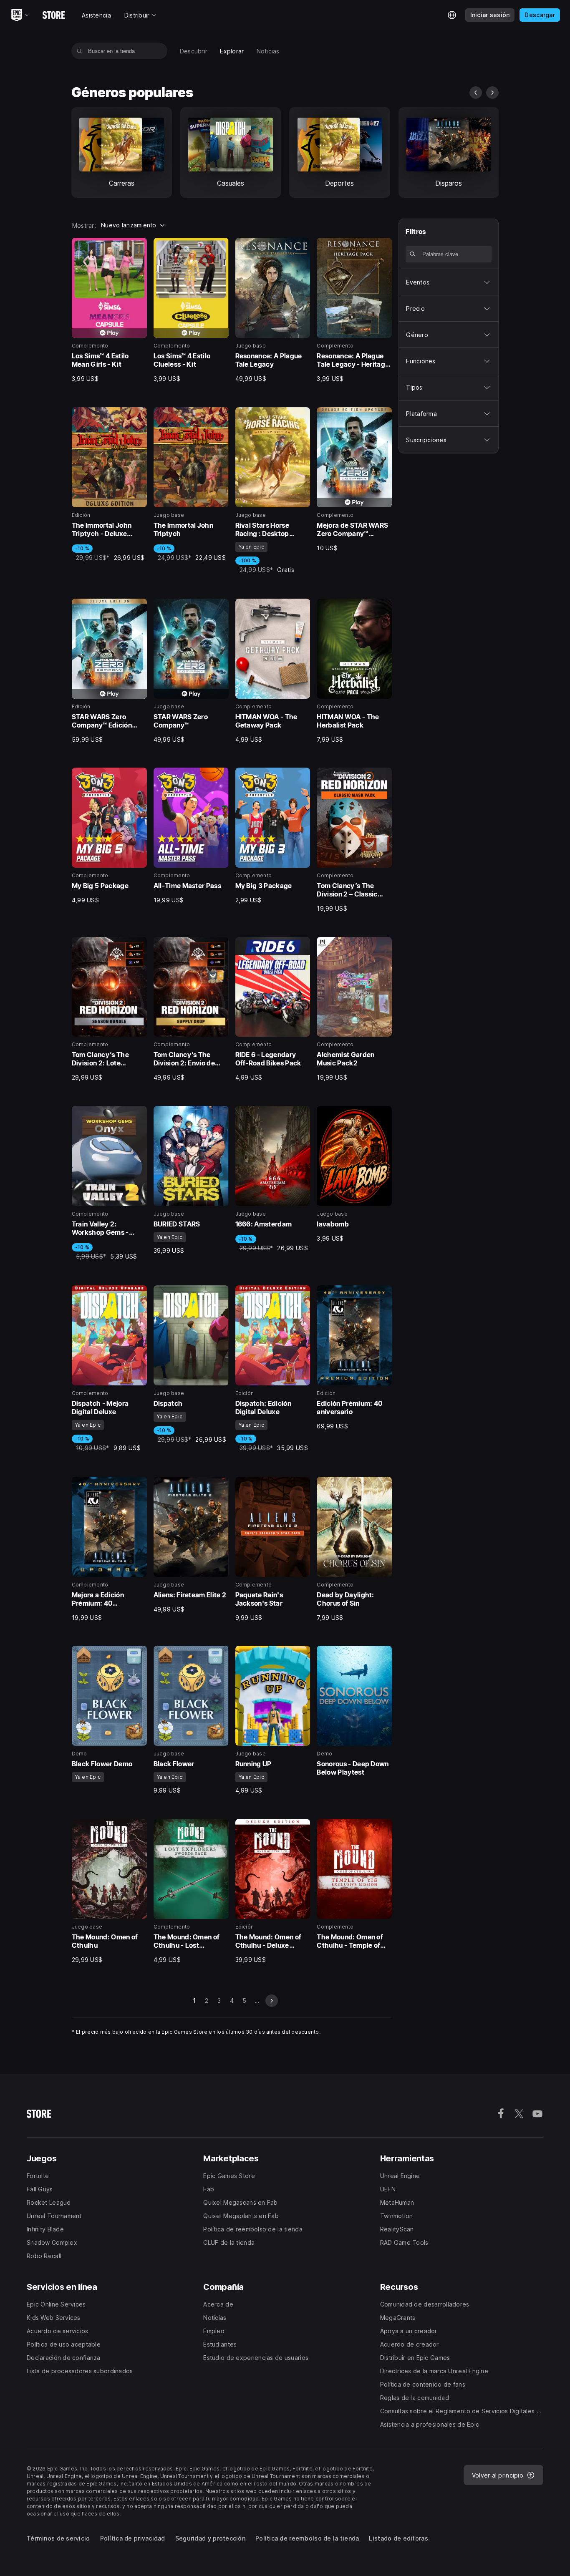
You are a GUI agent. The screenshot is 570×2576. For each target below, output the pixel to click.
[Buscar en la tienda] (79, 51)
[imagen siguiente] (492, 93)
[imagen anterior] (476, 93)
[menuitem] (194, 51)
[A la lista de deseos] (138, 247)
